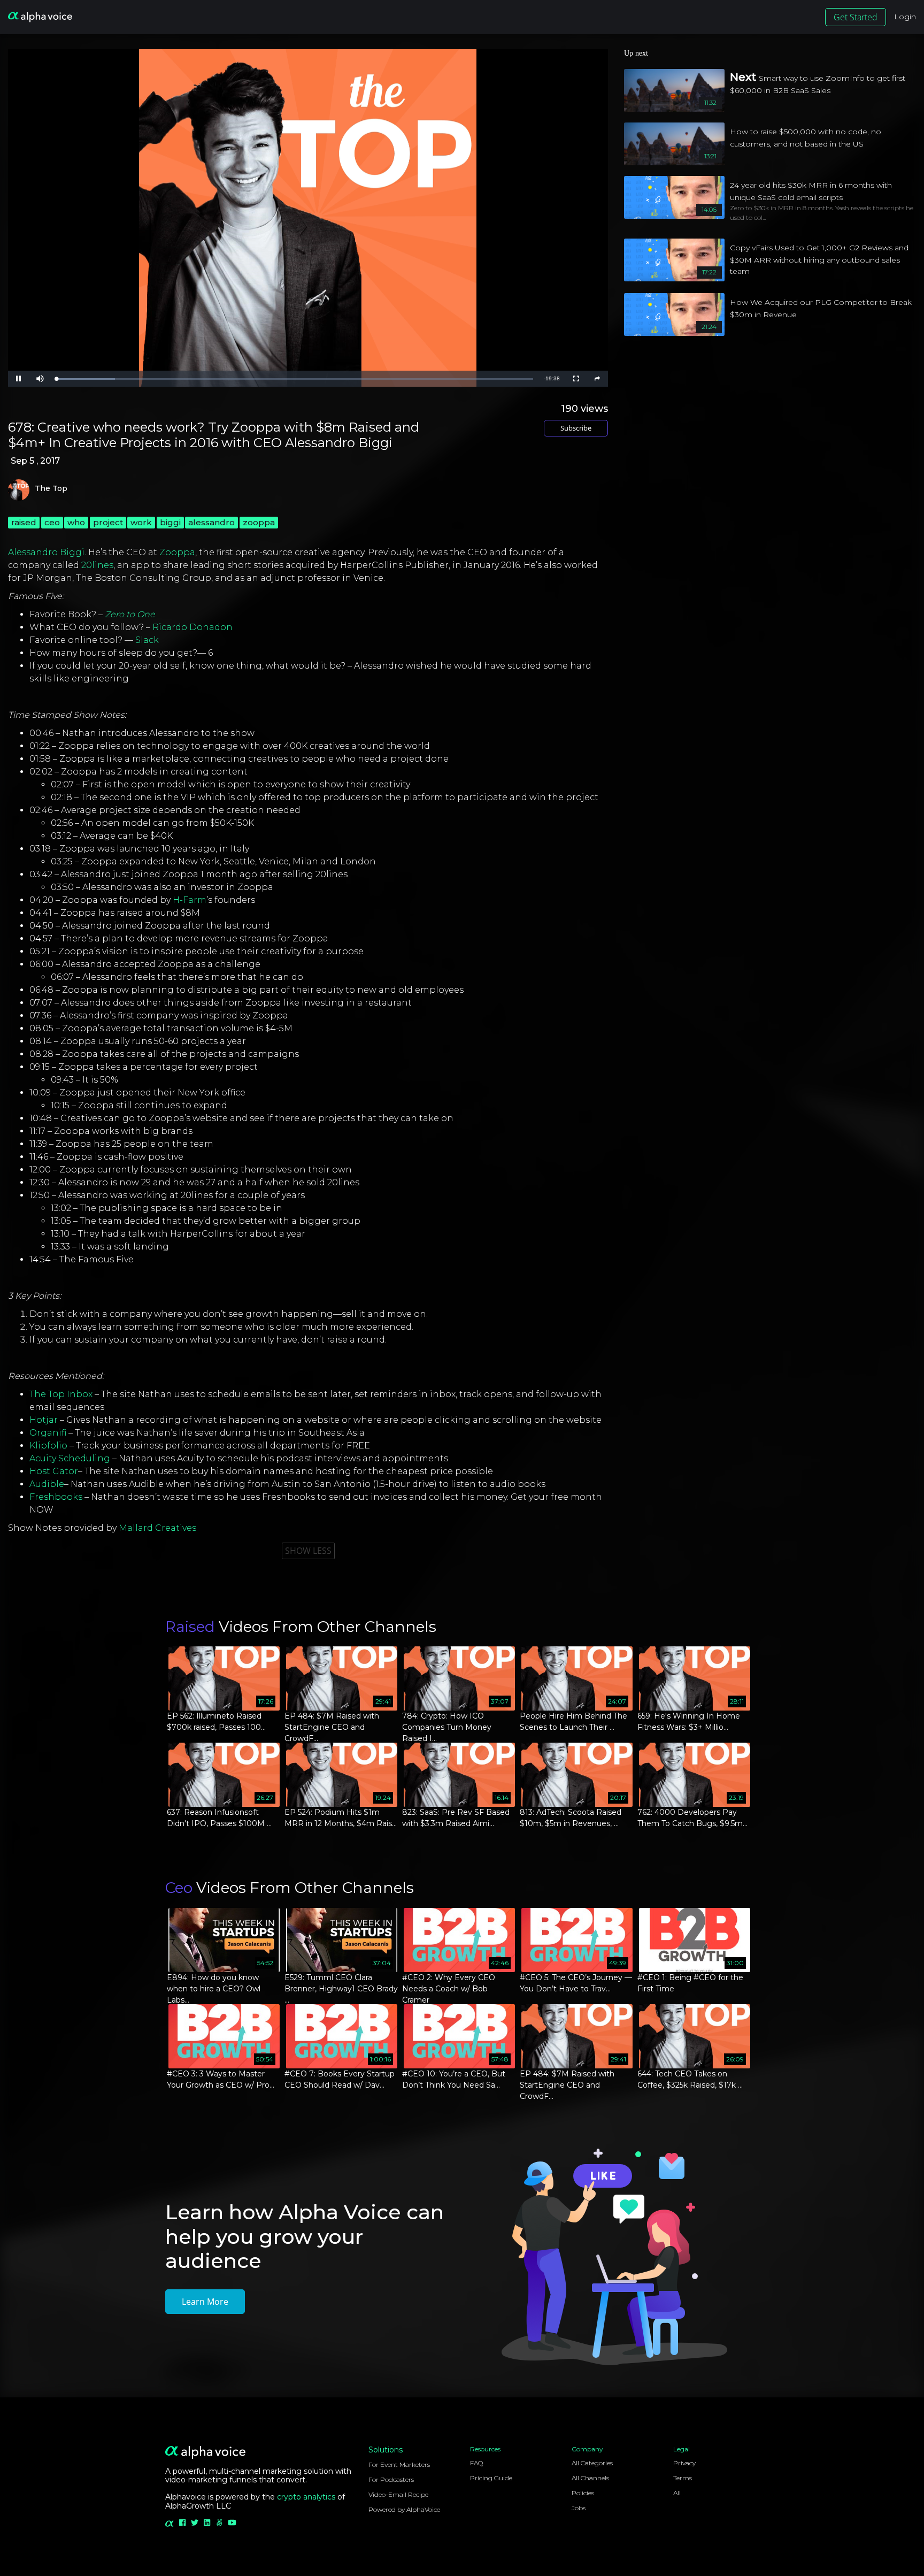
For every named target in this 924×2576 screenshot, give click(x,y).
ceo (52, 522)
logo (19, 490)
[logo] (40, 17)
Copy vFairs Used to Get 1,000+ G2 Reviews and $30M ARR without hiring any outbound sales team (819, 259)
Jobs (579, 2508)
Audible (47, 1484)
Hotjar (44, 1420)
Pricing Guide (491, 2478)
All (677, 2493)
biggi (170, 522)
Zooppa (177, 552)
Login (905, 17)
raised (24, 522)
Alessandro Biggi (46, 552)
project (108, 522)
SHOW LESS (308, 1551)
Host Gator (54, 1471)
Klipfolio (48, 1446)
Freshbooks (56, 1497)
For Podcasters (391, 2479)
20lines (97, 565)
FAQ (476, 2463)
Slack (147, 640)
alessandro (211, 522)
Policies (583, 2493)
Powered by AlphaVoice (404, 2509)
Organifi (48, 1433)
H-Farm (190, 900)
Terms (683, 2478)
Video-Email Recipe (398, 2494)
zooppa (259, 522)
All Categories (592, 2463)
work (141, 522)
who (76, 522)
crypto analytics (306, 2497)
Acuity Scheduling (70, 1458)
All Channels (590, 2478)
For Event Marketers (399, 2464)
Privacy (684, 2463)
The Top (51, 489)
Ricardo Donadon (192, 627)
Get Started (856, 17)
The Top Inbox (61, 1394)
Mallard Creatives (157, 1528)
